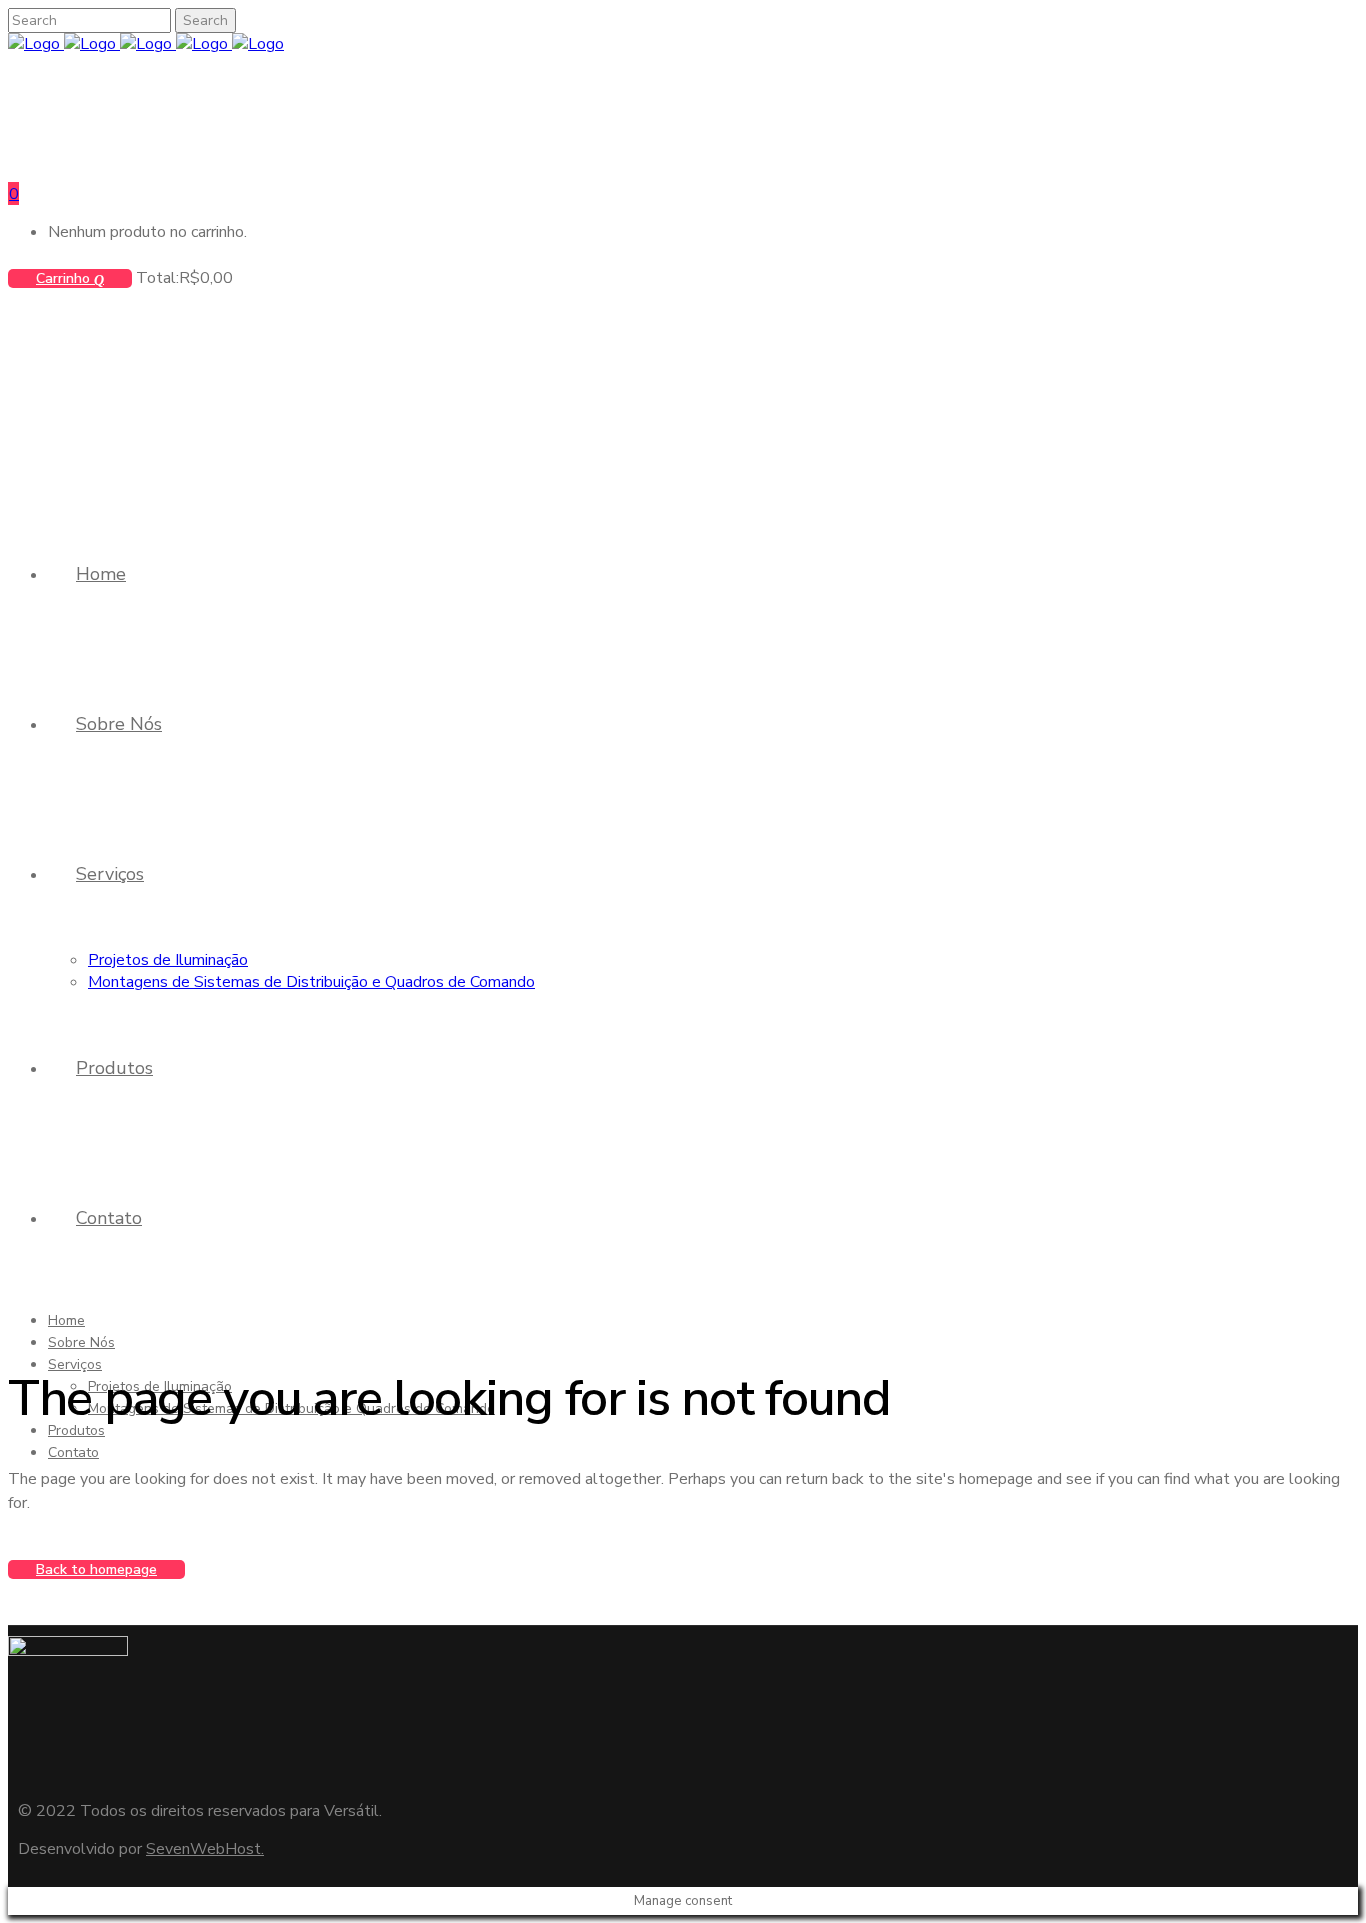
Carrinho (65, 278)
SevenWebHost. (205, 1849)
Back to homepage (96, 1569)
